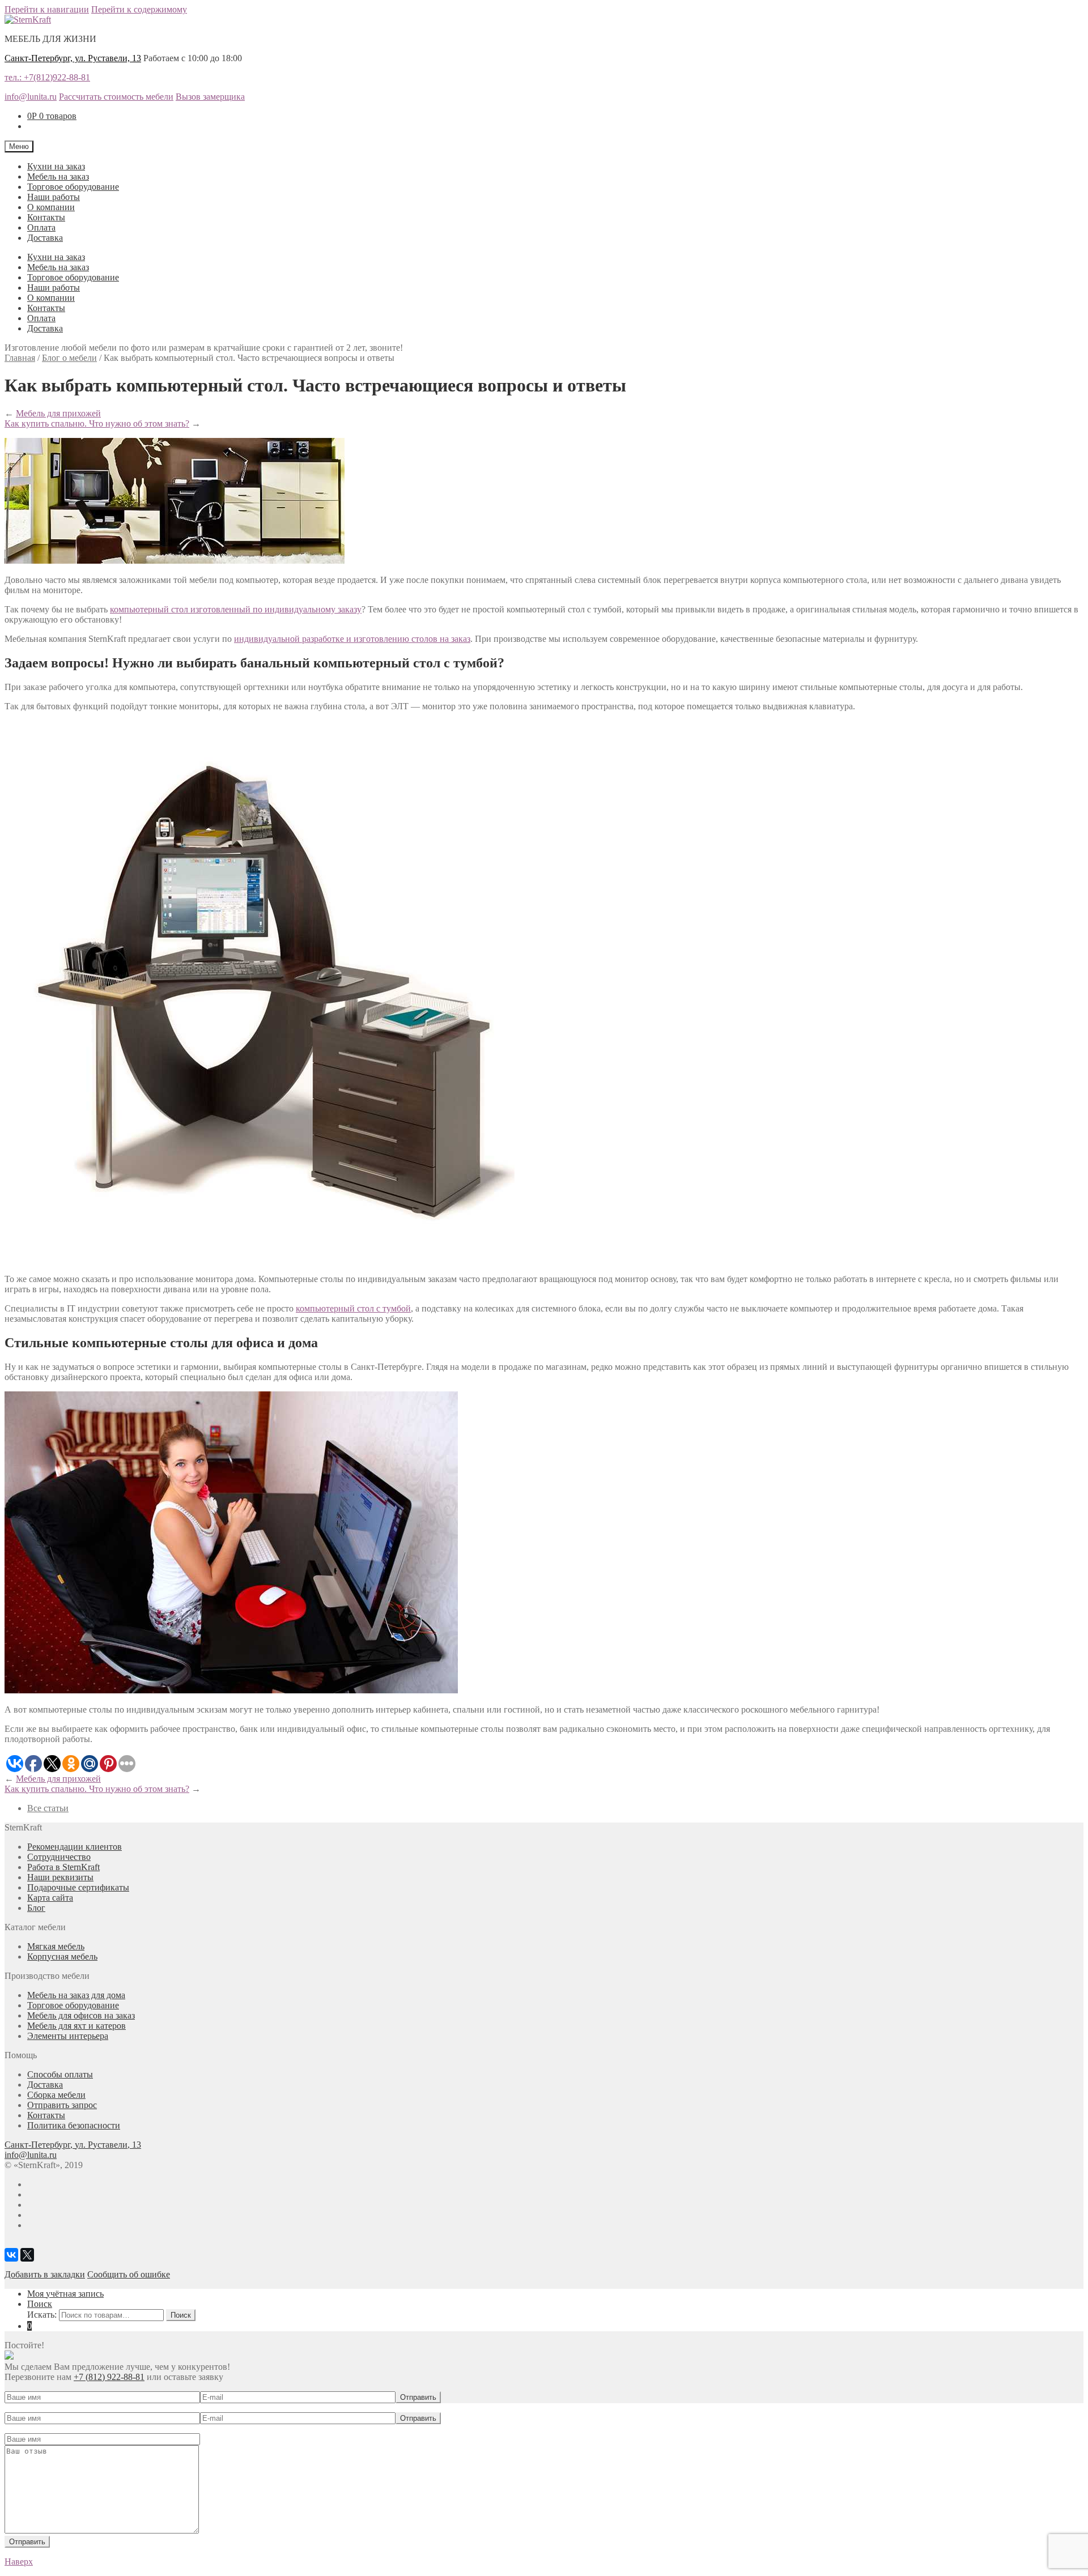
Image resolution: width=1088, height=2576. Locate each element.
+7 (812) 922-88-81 (109, 2377)
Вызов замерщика (210, 97)
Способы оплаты (60, 2074)
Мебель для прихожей (58, 413)
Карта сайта (50, 1898)
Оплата (41, 227)
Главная (20, 358)
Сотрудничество (59, 1857)
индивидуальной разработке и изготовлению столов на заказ (352, 639)
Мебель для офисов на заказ (81, 2015)
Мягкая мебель (56, 1946)
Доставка (45, 238)
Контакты (46, 217)
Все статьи (48, 1808)
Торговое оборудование (73, 187)
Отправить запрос (62, 2105)
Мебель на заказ (58, 176)
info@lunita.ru (31, 97)
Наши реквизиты (60, 1877)
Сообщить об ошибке (129, 2274)
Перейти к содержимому (139, 9)
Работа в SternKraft (63, 1867)
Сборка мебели (56, 2095)
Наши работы (54, 197)
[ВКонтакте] (11, 2255)
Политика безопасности (74, 2125)
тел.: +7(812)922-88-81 (47, 77)
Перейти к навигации (47, 9)
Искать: (42, 2315)
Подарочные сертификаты (78, 1887)
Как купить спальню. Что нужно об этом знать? (97, 423)
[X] (27, 2255)
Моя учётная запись (65, 2294)
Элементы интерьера (68, 2036)
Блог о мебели (69, 358)
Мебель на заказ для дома (76, 1995)
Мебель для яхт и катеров (76, 2026)
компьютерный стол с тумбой (353, 1308)
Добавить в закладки (45, 2274)
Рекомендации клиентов (75, 1847)
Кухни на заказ (56, 166)
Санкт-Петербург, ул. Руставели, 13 (73, 58)
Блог (36, 1908)
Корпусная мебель (62, 1957)
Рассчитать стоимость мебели (116, 97)
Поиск (40, 2304)
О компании (51, 207)
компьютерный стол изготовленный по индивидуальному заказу (236, 609)
